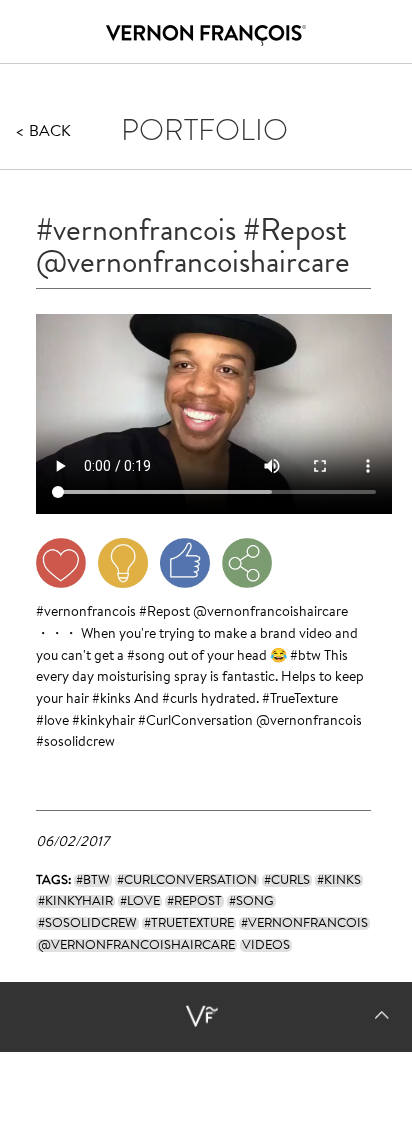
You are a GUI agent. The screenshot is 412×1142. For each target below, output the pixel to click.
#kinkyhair (103, 722)
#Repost (164, 613)
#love (52, 722)
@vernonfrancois (309, 722)
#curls (180, 700)
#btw (305, 657)
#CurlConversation (195, 722)
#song (146, 657)
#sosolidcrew (75, 743)
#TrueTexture (300, 700)
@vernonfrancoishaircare (270, 613)
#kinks (111, 700)
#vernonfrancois (86, 613)
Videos (266, 945)
